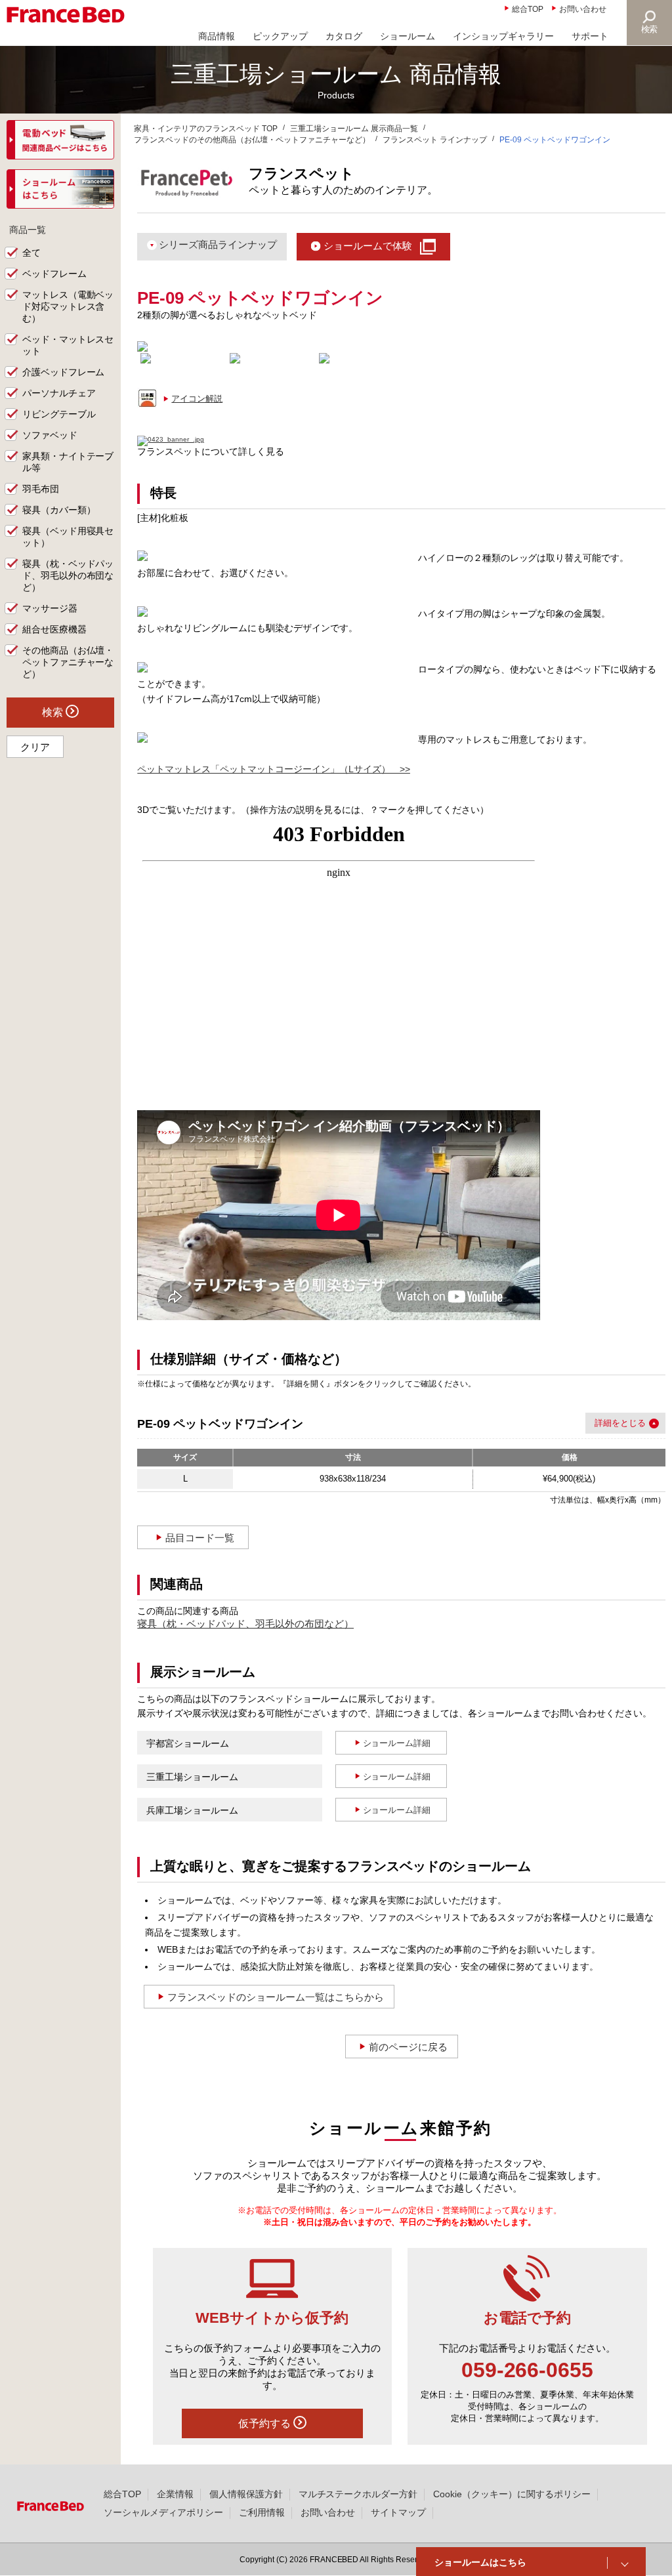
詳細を (607, 1423)
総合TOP (528, 9)
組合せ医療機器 (54, 629)
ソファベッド (50, 435)
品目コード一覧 (200, 1538)
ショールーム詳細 (397, 1743)
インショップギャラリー (503, 36)
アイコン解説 (197, 399)
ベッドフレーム (54, 274)
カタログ (344, 36)
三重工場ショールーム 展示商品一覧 (354, 129)
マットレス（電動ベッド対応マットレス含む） (68, 306)
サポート (590, 36)
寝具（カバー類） (59, 510)
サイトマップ (398, 2512)
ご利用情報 (262, 2512)
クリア (35, 747)
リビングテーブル (59, 414)
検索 (650, 29)
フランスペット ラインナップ (435, 140)
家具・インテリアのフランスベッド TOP (206, 129)
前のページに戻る (408, 2047)
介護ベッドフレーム (64, 372)
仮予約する (266, 2423)
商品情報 (217, 36)
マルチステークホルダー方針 (358, 2494)
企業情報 (175, 2494)
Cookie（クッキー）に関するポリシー (512, 2494)
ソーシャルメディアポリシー (163, 2512)
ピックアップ (280, 36)
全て (31, 253)
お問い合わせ (583, 9)
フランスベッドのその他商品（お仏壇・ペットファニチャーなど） (252, 140)
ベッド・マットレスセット (68, 345)
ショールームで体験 (368, 246)
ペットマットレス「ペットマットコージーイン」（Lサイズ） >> (274, 769)
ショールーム (408, 36)
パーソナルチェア (59, 393)
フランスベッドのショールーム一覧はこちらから (276, 1997)
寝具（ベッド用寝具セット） (68, 537)
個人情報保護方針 (246, 2494)
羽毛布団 (41, 489)
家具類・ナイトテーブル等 (68, 462)
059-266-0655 (528, 2370)
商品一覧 (28, 230)
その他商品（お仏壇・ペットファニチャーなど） (68, 662)
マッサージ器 (50, 608)
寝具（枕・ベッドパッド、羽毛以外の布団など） (245, 1624)
